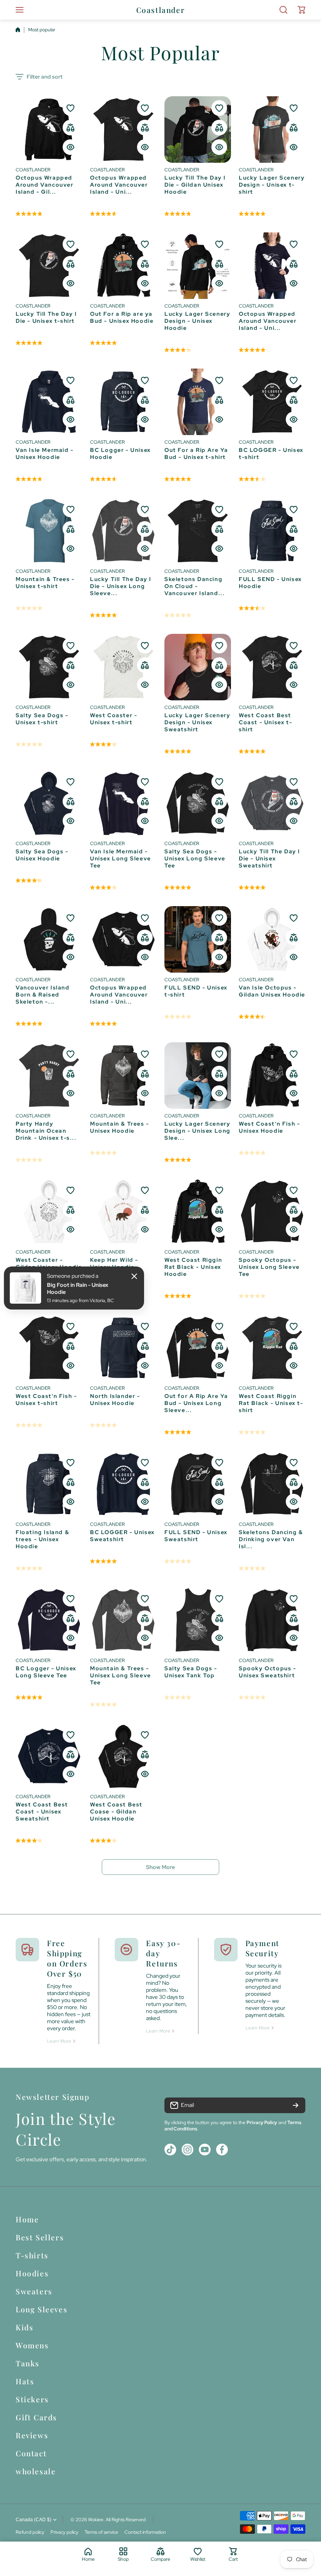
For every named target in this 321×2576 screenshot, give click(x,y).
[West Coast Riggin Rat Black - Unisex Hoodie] (198, 1212)
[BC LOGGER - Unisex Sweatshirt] (123, 1484)
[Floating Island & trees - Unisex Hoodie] (49, 1484)
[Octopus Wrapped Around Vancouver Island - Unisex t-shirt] (123, 130)
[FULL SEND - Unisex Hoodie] (272, 531)
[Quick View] (70, 147)
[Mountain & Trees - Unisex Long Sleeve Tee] (123, 1620)
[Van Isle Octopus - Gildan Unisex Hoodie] (272, 939)
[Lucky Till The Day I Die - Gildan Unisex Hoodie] (198, 130)
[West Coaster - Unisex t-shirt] (123, 667)
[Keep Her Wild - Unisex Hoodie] (123, 1212)
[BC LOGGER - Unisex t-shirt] (272, 402)
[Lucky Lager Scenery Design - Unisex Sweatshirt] (198, 667)
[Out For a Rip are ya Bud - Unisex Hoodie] (123, 266)
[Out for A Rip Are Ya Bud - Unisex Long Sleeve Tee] (198, 1348)
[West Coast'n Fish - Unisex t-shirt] (49, 1348)
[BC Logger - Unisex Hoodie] (123, 402)
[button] (301, 10)
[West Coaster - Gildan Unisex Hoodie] (49, 1212)
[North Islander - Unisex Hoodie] (123, 1348)
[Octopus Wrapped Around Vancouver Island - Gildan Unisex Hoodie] (49, 130)
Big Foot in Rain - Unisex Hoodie (78, 1288)
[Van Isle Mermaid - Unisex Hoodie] (49, 402)
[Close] (134, 1276)
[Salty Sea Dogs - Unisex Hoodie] (49, 803)
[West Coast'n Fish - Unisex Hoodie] (272, 1076)
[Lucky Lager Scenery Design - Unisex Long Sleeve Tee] (198, 1076)
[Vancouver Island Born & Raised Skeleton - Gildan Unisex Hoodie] (49, 939)
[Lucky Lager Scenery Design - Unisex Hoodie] (198, 266)
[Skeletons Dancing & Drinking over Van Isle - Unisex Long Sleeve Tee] (272, 1484)
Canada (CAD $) (33, 2520)
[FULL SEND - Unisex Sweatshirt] (198, 1484)
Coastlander (33, 170)
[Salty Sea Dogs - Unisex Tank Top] (198, 1620)
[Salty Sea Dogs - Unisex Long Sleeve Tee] (198, 803)
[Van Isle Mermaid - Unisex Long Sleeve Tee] (123, 803)
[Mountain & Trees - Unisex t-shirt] (49, 531)
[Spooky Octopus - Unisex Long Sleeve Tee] (272, 1212)
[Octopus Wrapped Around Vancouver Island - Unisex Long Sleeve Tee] (272, 266)
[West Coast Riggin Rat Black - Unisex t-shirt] (272, 1348)
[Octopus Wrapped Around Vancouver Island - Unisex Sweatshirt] (123, 939)
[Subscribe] (296, 2105)
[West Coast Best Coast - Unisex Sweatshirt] (49, 1756)
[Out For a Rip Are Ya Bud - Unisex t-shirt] (198, 402)
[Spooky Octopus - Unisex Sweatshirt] (272, 1620)
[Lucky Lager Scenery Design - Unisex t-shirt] (272, 130)
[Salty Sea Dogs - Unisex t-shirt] (49, 667)
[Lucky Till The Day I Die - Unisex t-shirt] (49, 266)
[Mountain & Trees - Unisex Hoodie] (123, 1076)
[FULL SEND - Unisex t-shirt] (198, 939)
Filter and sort (45, 77)
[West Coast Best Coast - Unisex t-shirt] (272, 667)
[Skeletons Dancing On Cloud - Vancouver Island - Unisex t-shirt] (198, 531)
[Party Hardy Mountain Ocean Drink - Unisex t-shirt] (49, 1076)
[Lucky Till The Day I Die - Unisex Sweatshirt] (272, 803)
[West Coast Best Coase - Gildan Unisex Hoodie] (123, 1756)
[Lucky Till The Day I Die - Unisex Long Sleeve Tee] (123, 531)
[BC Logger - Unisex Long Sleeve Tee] (49, 1620)
